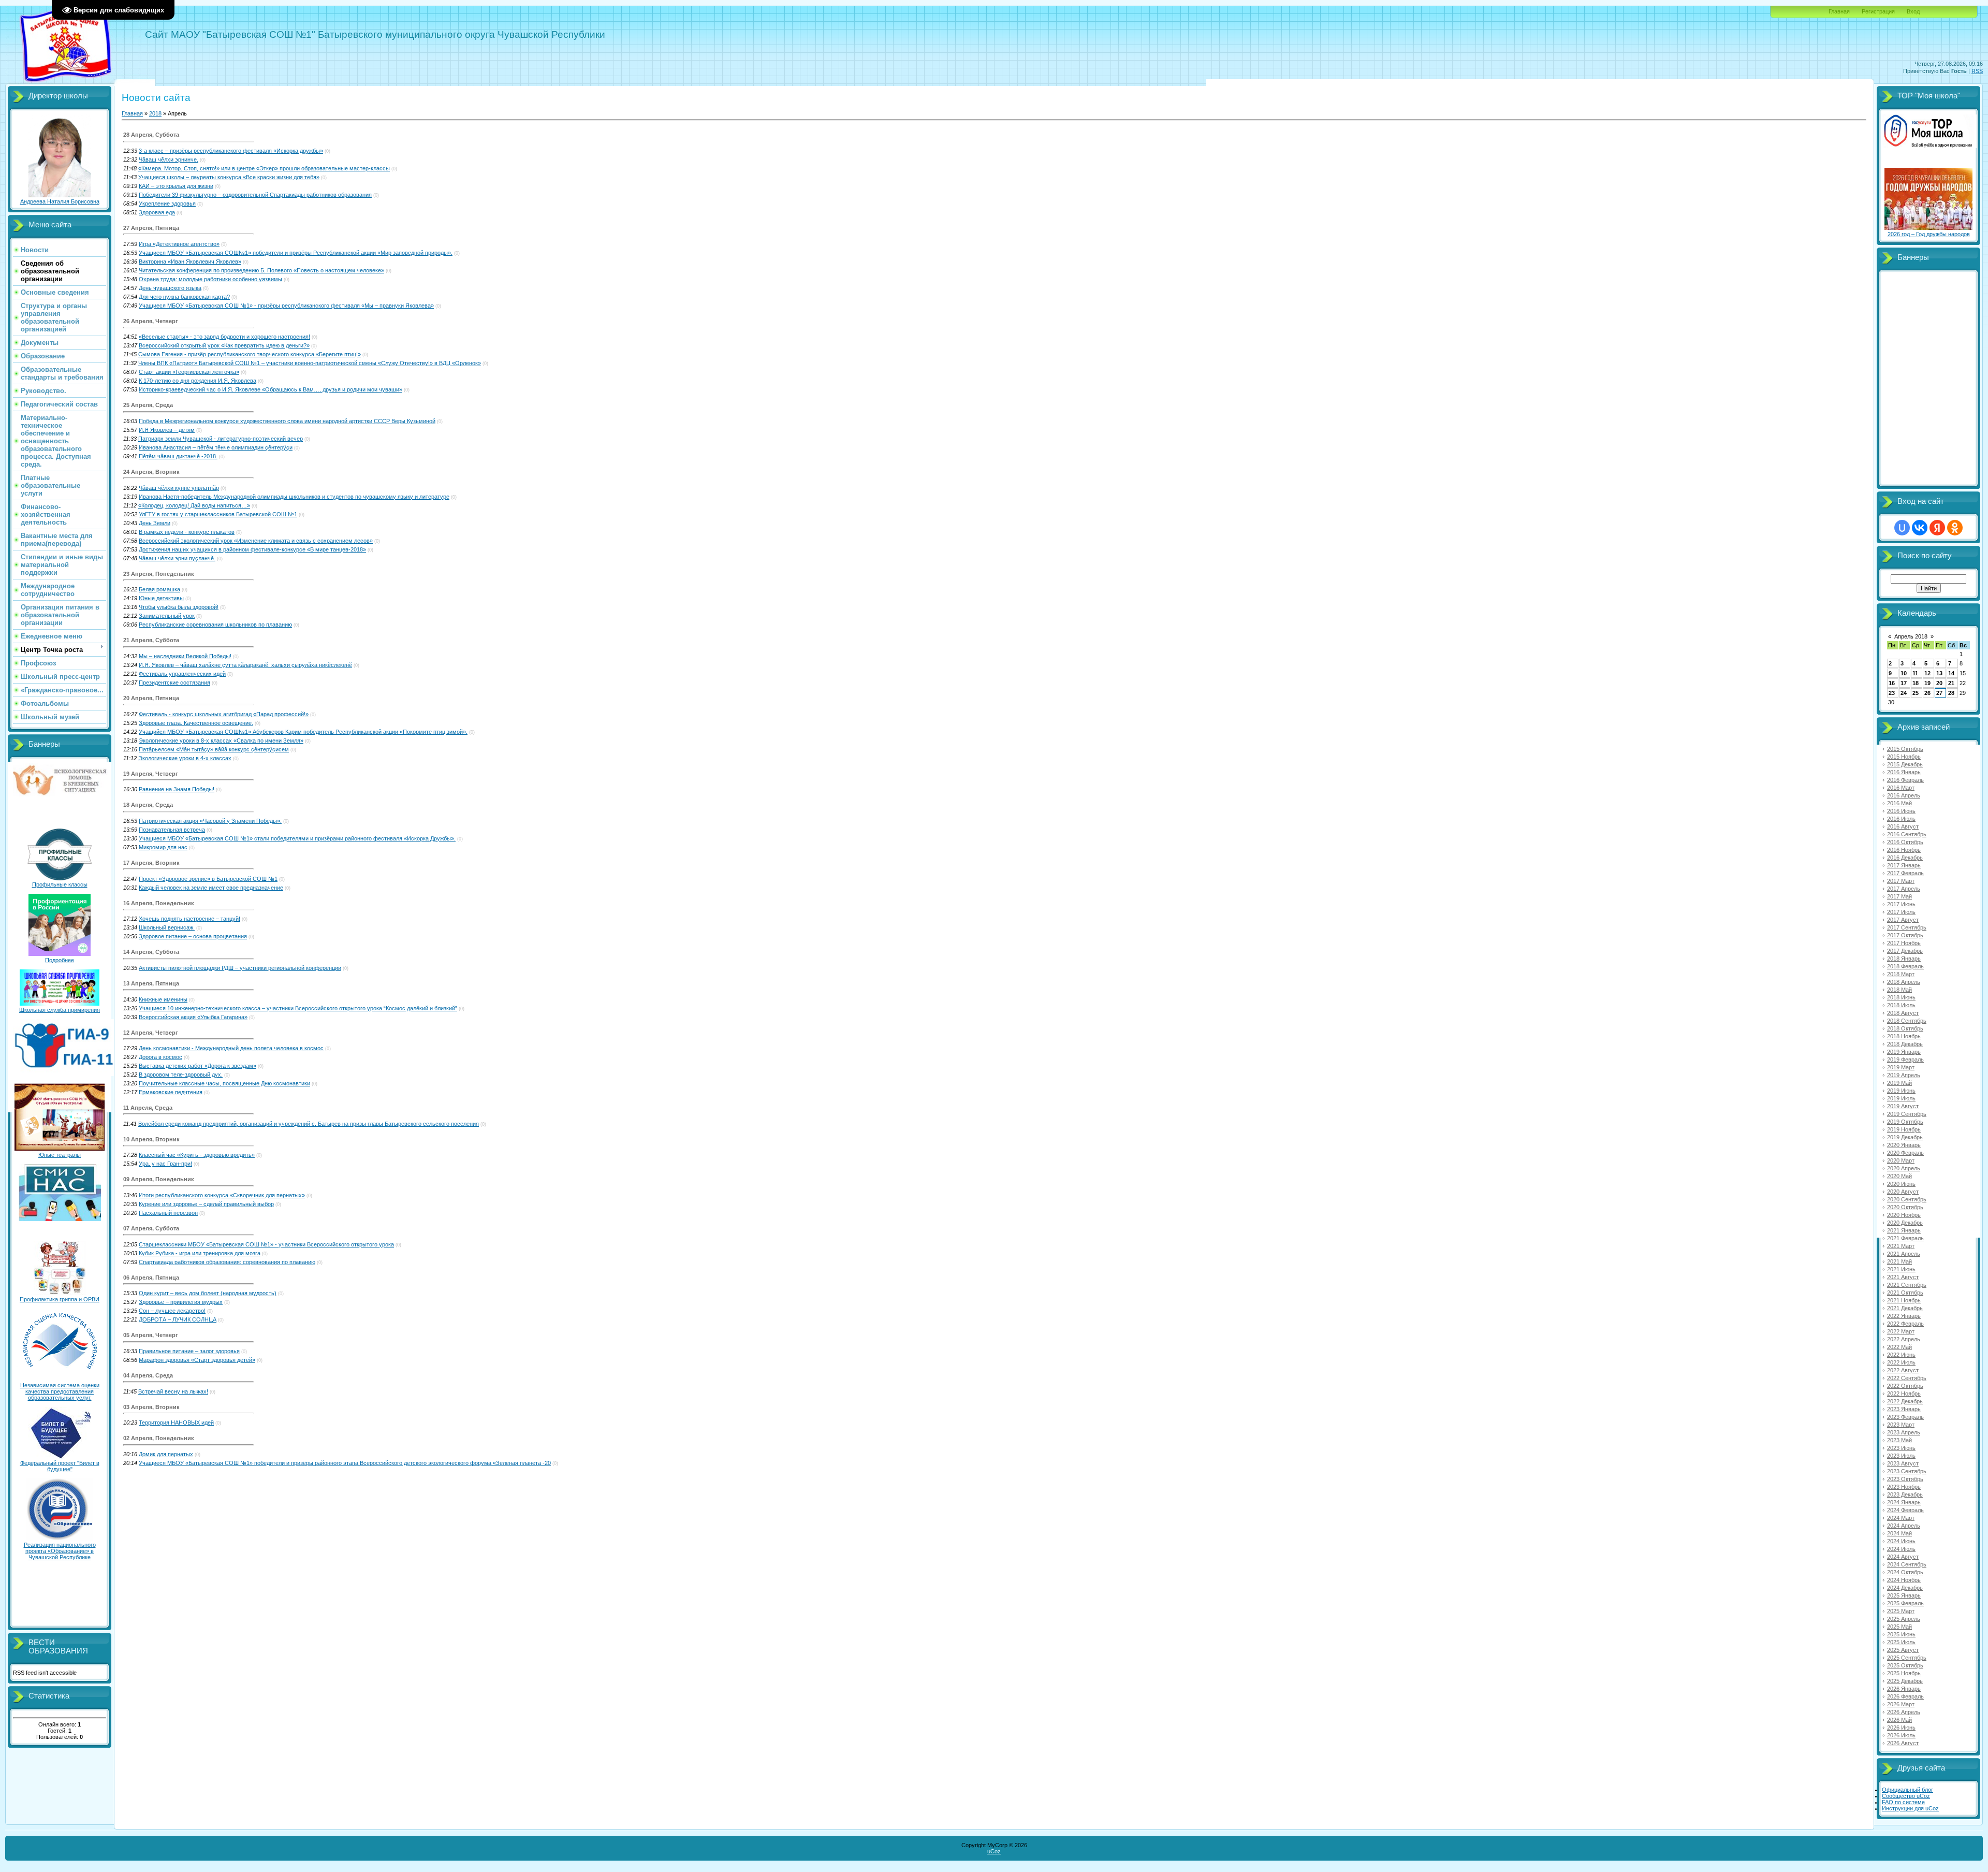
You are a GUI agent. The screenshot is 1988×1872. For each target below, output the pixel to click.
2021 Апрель (1904, 1254)
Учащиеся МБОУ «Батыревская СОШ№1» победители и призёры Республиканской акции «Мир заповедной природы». (296, 253)
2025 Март (1901, 1611)
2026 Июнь (1901, 1728)
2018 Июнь (1901, 997)
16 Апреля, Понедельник (159, 903)
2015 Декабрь (1905, 764)
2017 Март (1901, 881)
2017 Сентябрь (1907, 927)
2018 (155, 113)
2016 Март (1901, 788)
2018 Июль (1901, 1005)
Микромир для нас (163, 847)
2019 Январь (1904, 1052)
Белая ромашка (159, 589)
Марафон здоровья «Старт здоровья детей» (197, 1360)
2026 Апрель (1904, 1712)
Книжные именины (163, 999)
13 (1939, 673)
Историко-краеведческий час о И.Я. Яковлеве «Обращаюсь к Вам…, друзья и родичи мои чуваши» (271, 389)
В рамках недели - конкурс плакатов (187, 532)
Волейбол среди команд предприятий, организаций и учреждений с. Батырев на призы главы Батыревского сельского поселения (309, 1124)
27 (1939, 693)
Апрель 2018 (1911, 636)
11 (1915, 673)
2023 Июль (1901, 1456)
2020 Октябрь (1905, 1207)
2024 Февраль (1905, 1510)
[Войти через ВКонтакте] (1920, 528)
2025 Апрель (1904, 1619)
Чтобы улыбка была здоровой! (179, 607)
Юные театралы (60, 1155)
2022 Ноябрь (1904, 1394)
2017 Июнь (1901, 904)
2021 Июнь (1901, 1269)
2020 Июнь (1901, 1184)
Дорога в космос (160, 1057)
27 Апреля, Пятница (151, 228)
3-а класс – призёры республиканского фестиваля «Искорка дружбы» (231, 151)
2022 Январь (1904, 1316)
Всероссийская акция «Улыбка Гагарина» (193, 1017)
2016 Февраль (1905, 780)
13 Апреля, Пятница (151, 983)
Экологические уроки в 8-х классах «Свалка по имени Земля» (221, 741)
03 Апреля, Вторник (151, 1407)
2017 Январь (1904, 865)
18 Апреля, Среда (148, 805)
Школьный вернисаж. (167, 927)
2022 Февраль (1905, 1324)
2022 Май (1899, 1347)
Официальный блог (1907, 1790)
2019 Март (1901, 1067)
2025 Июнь (1901, 1634)
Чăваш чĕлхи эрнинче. (169, 159)
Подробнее (60, 960)
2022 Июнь (1901, 1355)
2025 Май (1899, 1627)
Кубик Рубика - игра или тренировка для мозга (200, 1253)
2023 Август (1903, 1463)
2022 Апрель (1904, 1339)
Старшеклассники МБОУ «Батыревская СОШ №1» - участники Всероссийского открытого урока (266, 1244)
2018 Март (1901, 974)
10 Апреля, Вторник (151, 1139)
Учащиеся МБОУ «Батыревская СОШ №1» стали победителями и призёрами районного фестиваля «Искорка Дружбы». (297, 838)
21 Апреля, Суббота (151, 640)
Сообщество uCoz (1906, 1796)
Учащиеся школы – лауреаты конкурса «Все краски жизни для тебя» (229, 177)
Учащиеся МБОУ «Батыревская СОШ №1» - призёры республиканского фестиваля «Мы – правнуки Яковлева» (286, 306)
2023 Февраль (1905, 1417)
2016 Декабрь (1905, 858)
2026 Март (1901, 1704)
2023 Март (1901, 1425)
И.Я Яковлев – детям (167, 430)
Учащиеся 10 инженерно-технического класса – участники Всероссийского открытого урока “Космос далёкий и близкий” (298, 1008)
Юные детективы (161, 598)
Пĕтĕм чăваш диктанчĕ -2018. (178, 456)
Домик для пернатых (166, 1454)
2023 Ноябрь (1904, 1487)
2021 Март (1901, 1246)
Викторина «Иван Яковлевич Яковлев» (190, 262)
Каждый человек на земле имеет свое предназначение (211, 888)
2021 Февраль (1905, 1238)
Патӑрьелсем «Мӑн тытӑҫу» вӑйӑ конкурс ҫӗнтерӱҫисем (214, 749)
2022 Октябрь (1905, 1386)
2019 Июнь (1901, 1091)
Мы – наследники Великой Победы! (185, 656)
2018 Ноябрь (1904, 1036)
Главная (1839, 11)
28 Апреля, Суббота (151, 135)
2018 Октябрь (1905, 1028)
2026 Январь (1904, 1689)
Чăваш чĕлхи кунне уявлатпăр (179, 488)
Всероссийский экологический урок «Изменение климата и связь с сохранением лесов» (256, 541)
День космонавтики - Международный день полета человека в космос (231, 1048)
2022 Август (1903, 1370)
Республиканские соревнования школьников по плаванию (215, 625)
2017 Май (1899, 896)
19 (1927, 683)
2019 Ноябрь (1904, 1129)
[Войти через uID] (1902, 528)
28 (1951, 693)
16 (1892, 683)
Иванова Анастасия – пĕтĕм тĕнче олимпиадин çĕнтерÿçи (216, 447)
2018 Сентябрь (1907, 1021)
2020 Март (1901, 1160)
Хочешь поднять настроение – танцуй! (189, 919)
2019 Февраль (1905, 1060)
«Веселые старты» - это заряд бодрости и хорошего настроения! (224, 337)
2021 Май (1899, 1261)
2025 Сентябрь (1907, 1658)
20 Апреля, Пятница (151, 698)
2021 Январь (1904, 1230)
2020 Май (1899, 1176)
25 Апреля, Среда (148, 405)
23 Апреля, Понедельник (159, 574)
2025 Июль (1901, 1642)
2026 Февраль (1905, 1696)
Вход (1913, 11)
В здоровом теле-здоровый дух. (181, 1075)
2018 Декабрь (1905, 1044)
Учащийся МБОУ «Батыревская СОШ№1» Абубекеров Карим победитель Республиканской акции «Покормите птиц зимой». (303, 732)
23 (1892, 693)
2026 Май (1899, 1720)
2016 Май (1899, 803)
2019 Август (1903, 1106)
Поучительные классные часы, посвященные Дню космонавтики (224, 1083)
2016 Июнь (1901, 811)
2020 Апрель (1904, 1168)
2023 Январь (1904, 1409)
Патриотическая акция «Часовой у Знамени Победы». (210, 821)
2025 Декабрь (1905, 1681)
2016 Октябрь (1905, 842)
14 (1951, 673)
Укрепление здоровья (167, 204)
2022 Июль (1901, 1362)
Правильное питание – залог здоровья (189, 1351)
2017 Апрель (1904, 889)
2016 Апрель (1904, 795)
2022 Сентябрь (1907, 1378)
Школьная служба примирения (60, 1010)
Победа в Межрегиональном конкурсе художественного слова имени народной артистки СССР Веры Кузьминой (287, 421)
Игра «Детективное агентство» (179, 244)
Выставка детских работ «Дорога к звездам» (198, 1066)
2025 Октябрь (1905, 1665)
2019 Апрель (1904, 1075)
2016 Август (1903, 826)
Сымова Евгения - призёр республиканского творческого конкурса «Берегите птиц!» (250, 354)
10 (1904, 673)
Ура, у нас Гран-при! (165, 1164)
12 (1927, 673)
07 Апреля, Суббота (151, 1228)
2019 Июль (1901, 1098)
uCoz (994, 1851)
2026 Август (1903, 1743)
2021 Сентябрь (1907, 1285)
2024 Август (1903, 1557)
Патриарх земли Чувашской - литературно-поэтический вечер (221, 439)
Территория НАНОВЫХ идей (176, 1423)
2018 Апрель (1904, 982)
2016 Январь (1904, 772)
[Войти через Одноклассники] (1955, 528)
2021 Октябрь (1905, 1293)
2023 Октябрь (1905, 1479)
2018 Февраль (1905, 966)
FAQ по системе (1903, 1802)
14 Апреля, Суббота (151, 952)
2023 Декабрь (1905, 1494)
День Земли (155, 523)
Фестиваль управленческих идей (182, 674)
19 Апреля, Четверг (151, 774)
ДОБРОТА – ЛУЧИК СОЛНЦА (178, 1319)
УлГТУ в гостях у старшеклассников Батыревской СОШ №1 (218, 514)
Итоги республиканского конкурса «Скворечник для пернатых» (222, 1195)
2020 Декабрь (1905, 1223)
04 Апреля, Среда (148, 1375)
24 (1904, 693)
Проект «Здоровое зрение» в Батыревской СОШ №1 (208, 879)
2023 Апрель (1904, 1432)
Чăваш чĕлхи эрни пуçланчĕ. (177, 558)
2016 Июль (1901, 819)
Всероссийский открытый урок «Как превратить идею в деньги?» (224, 345)
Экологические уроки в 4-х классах (185, 758)
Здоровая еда (157, 212)
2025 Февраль (1905, 1603)
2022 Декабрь (1905, 1401)
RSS (1977, 71)
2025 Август (1903, 1650)
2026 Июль (1901, 1735)
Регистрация (1878, 11)
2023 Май (1899, 1440)
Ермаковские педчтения (171, 1092)
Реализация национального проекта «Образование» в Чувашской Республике (60, 1551)
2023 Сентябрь (1907, 1471)
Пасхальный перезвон (168, 1213)
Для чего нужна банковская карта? (184, 297)
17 (1904, 683)
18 (1916, 683)
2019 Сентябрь (1907, 1114)
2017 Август (1903, 920)
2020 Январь (1904, 1145)
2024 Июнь (1901, 1541)
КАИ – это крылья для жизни (176, 186)
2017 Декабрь (1905, 951)
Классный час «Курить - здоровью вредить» (197, 1155)
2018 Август (1903, 1013)
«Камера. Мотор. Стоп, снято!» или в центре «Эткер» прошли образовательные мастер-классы (264, 168)
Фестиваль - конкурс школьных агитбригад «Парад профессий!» (224, 714)
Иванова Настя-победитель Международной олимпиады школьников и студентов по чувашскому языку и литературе (294, 497)
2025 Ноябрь (1904, 1673)
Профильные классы (60, 884)
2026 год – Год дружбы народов (1929, 234)
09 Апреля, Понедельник (159, 1179)
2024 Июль (1901, 1549)
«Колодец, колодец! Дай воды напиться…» (194, 505)
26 (1927, 693)
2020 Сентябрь (1907, 1199)
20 (1939, 683)
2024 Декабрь (1905, 1588)
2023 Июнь (1901, 1448)
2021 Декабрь (1905, 1308)
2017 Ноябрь (1904, 943)
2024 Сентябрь (1907, 1564)
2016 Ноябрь (1904, 850)
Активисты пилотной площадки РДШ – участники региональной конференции (240, 968)
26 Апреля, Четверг (151, 321)
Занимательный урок (167, 616)
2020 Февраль (1905, 1153)
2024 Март (1901, 1518)
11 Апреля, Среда (148, 1108)
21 (1951, 683)
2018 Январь (1904, 959)
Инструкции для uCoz (1910, 1808)
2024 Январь (1904, 1502)
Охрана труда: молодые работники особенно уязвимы (210, 279)
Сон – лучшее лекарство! (172, 1311)
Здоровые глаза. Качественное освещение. (196, 723)
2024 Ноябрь (1904, 1580)
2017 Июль (1901, 912)
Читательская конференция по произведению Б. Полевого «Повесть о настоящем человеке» (261, 270)
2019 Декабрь (1905, 1137)
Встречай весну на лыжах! (173, 1391)
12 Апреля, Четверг (151, 1033)
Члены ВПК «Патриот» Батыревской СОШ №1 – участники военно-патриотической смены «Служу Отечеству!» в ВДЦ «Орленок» (310, 363)
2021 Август (1903, 1277)
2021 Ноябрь (1904, 1300)
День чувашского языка (170, 288)
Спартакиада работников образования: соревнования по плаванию (227, 1262)
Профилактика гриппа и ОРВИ (60, 1299)
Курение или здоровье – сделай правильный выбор (206, 1204)
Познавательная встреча (172, 830)
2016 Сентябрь (1907, 834)
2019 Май (1899, 1083)
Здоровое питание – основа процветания (193, 936)
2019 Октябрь (1905, 1122)
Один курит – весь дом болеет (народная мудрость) (208, 1293)
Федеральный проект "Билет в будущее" (60, 1466)
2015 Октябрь (1905, 749)
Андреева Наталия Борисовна (60, 201)
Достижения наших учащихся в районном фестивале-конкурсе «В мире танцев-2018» (252, 549)
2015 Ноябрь (1904, 757)
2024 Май (1899, 1533)
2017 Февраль (1905, 873)
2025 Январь (1904, 1595)
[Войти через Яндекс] (1937, 528)
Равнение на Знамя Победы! (177, 789)
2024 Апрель (1904, 1526)
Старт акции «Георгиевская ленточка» (189, 372)
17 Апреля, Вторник (151, 863)
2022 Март (1901, 1331)
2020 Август (1903, 1192)
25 (1916, 693)
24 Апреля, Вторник (151, 472)
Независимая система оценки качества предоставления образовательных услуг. (60, 1391)
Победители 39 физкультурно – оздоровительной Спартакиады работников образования (255, 195)
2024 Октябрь (1905, 1572)
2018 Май (1899, 990)
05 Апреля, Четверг (151, 1335)
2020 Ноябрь (1904, 1215)
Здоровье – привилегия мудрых (181, 1302)
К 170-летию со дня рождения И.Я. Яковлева (198, 381)
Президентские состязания (174, 683)
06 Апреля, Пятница (151, 1278)
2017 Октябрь (1905, 935)
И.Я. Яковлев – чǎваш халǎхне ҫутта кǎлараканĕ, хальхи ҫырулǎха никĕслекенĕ (245, 665)
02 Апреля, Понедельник (159, 1438)
